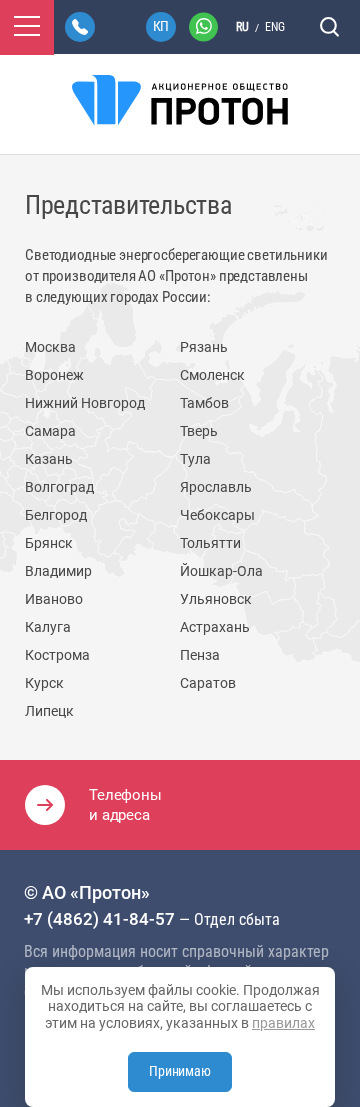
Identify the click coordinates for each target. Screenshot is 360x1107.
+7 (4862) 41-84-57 (99, 919)
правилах (283, 1023)
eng (275, 27)
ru (242, 27)
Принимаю (180, 1071)
